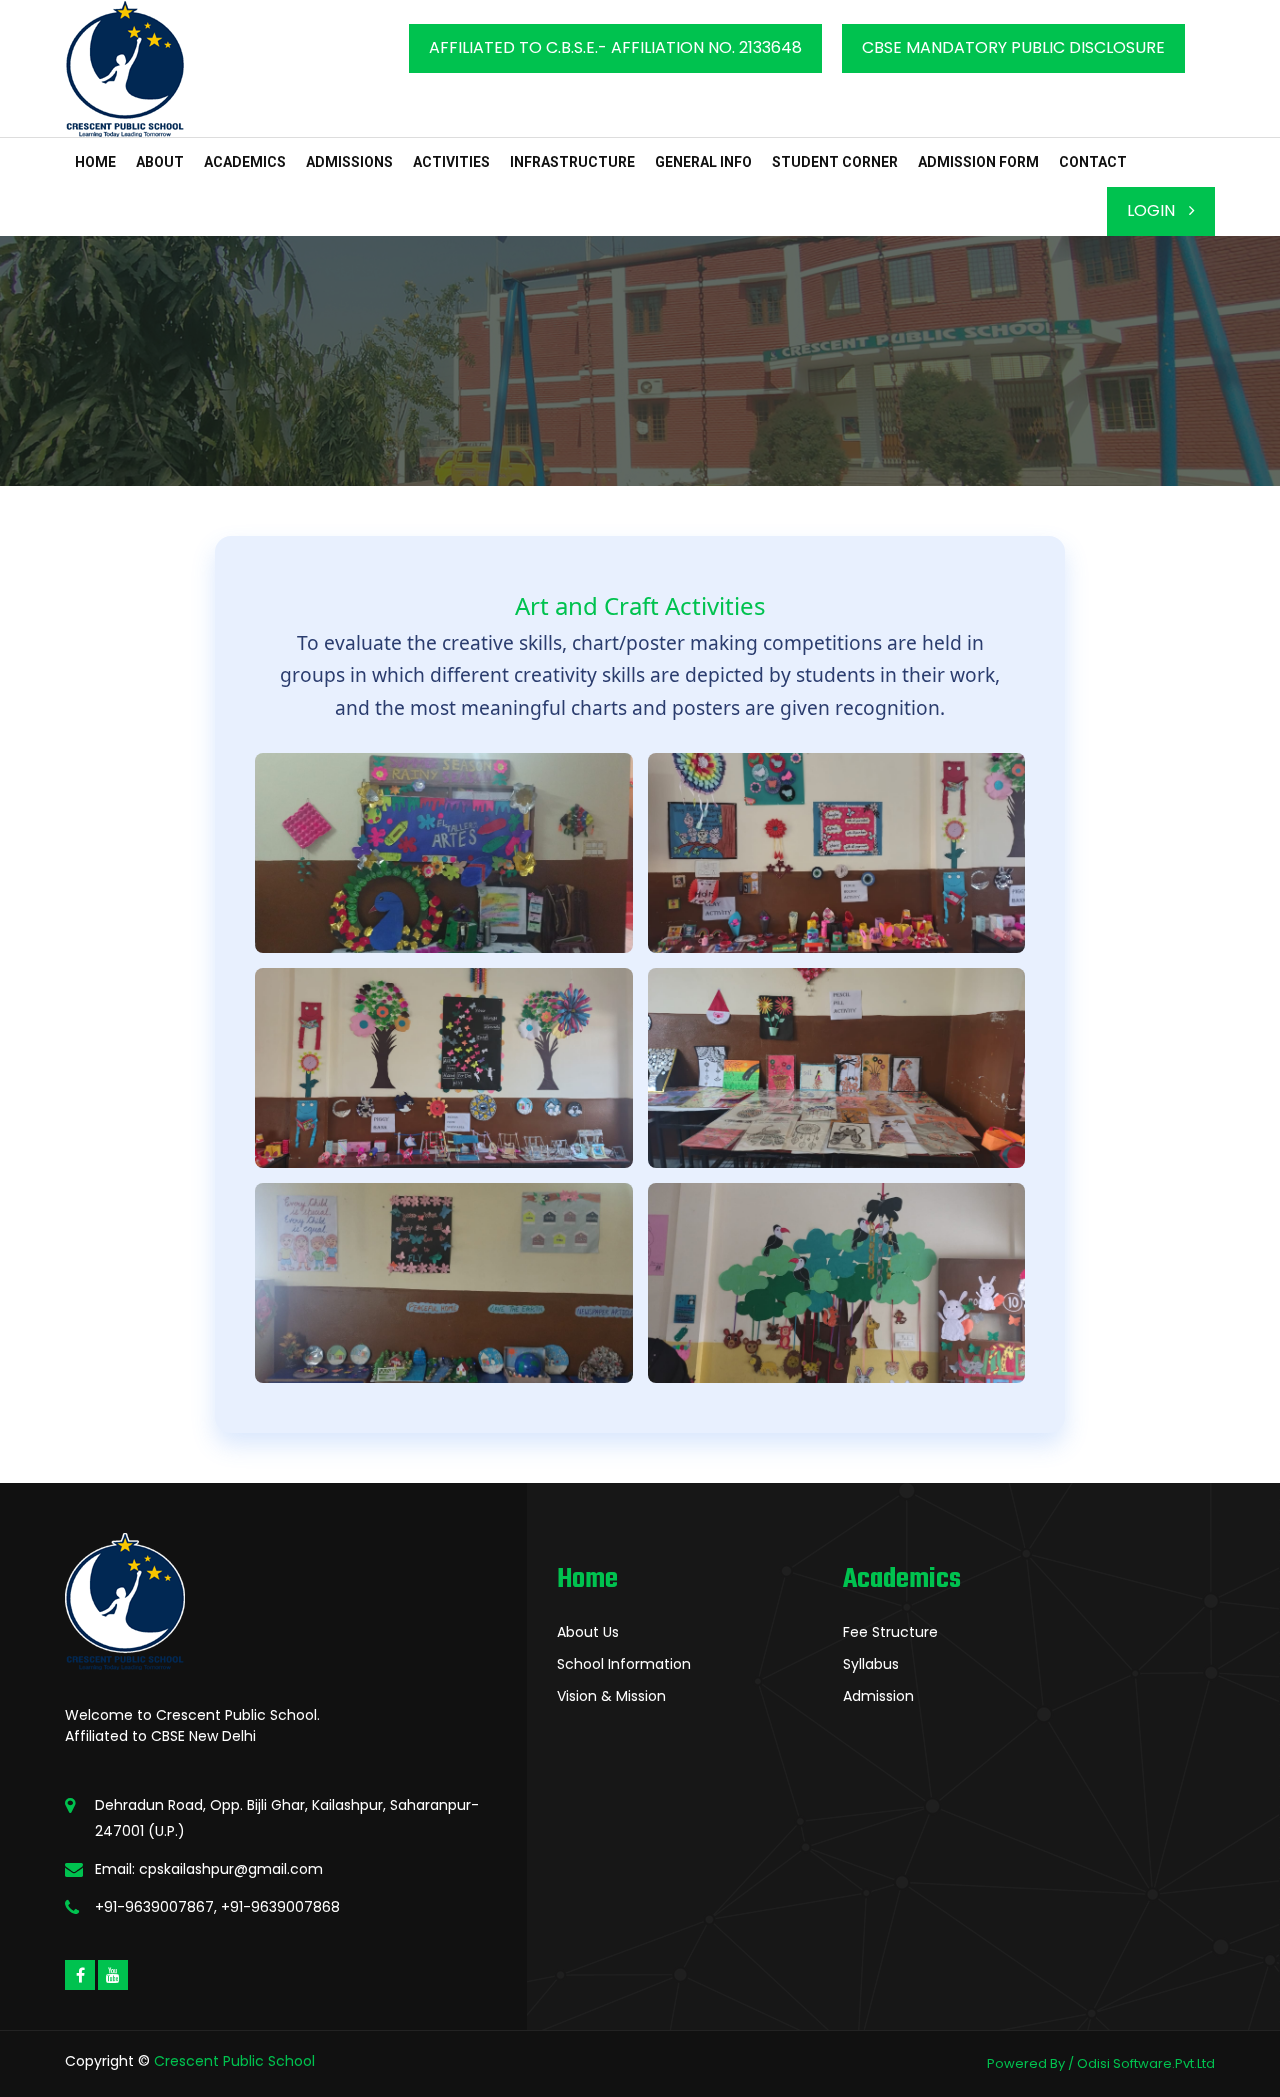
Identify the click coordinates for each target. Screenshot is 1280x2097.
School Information (624, 1664)
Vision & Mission (611, 1696)
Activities (451, 162)
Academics (245, 162)
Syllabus (871, 1664)
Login (1153, 210)
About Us (588, 1632)
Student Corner (835, 162)
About (160, 162)
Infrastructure (572, 162)
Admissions (349, 162)
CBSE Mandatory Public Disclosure (1013, 47)
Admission (878, 1696)
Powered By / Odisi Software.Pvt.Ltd (1101, 2063)
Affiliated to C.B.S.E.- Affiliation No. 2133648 (615, 47)
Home (95, 162)
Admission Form (978, 162)
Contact (1093, 162)
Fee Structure (890, 1632)
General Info (703, 162)
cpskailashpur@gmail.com (231, 1869)
